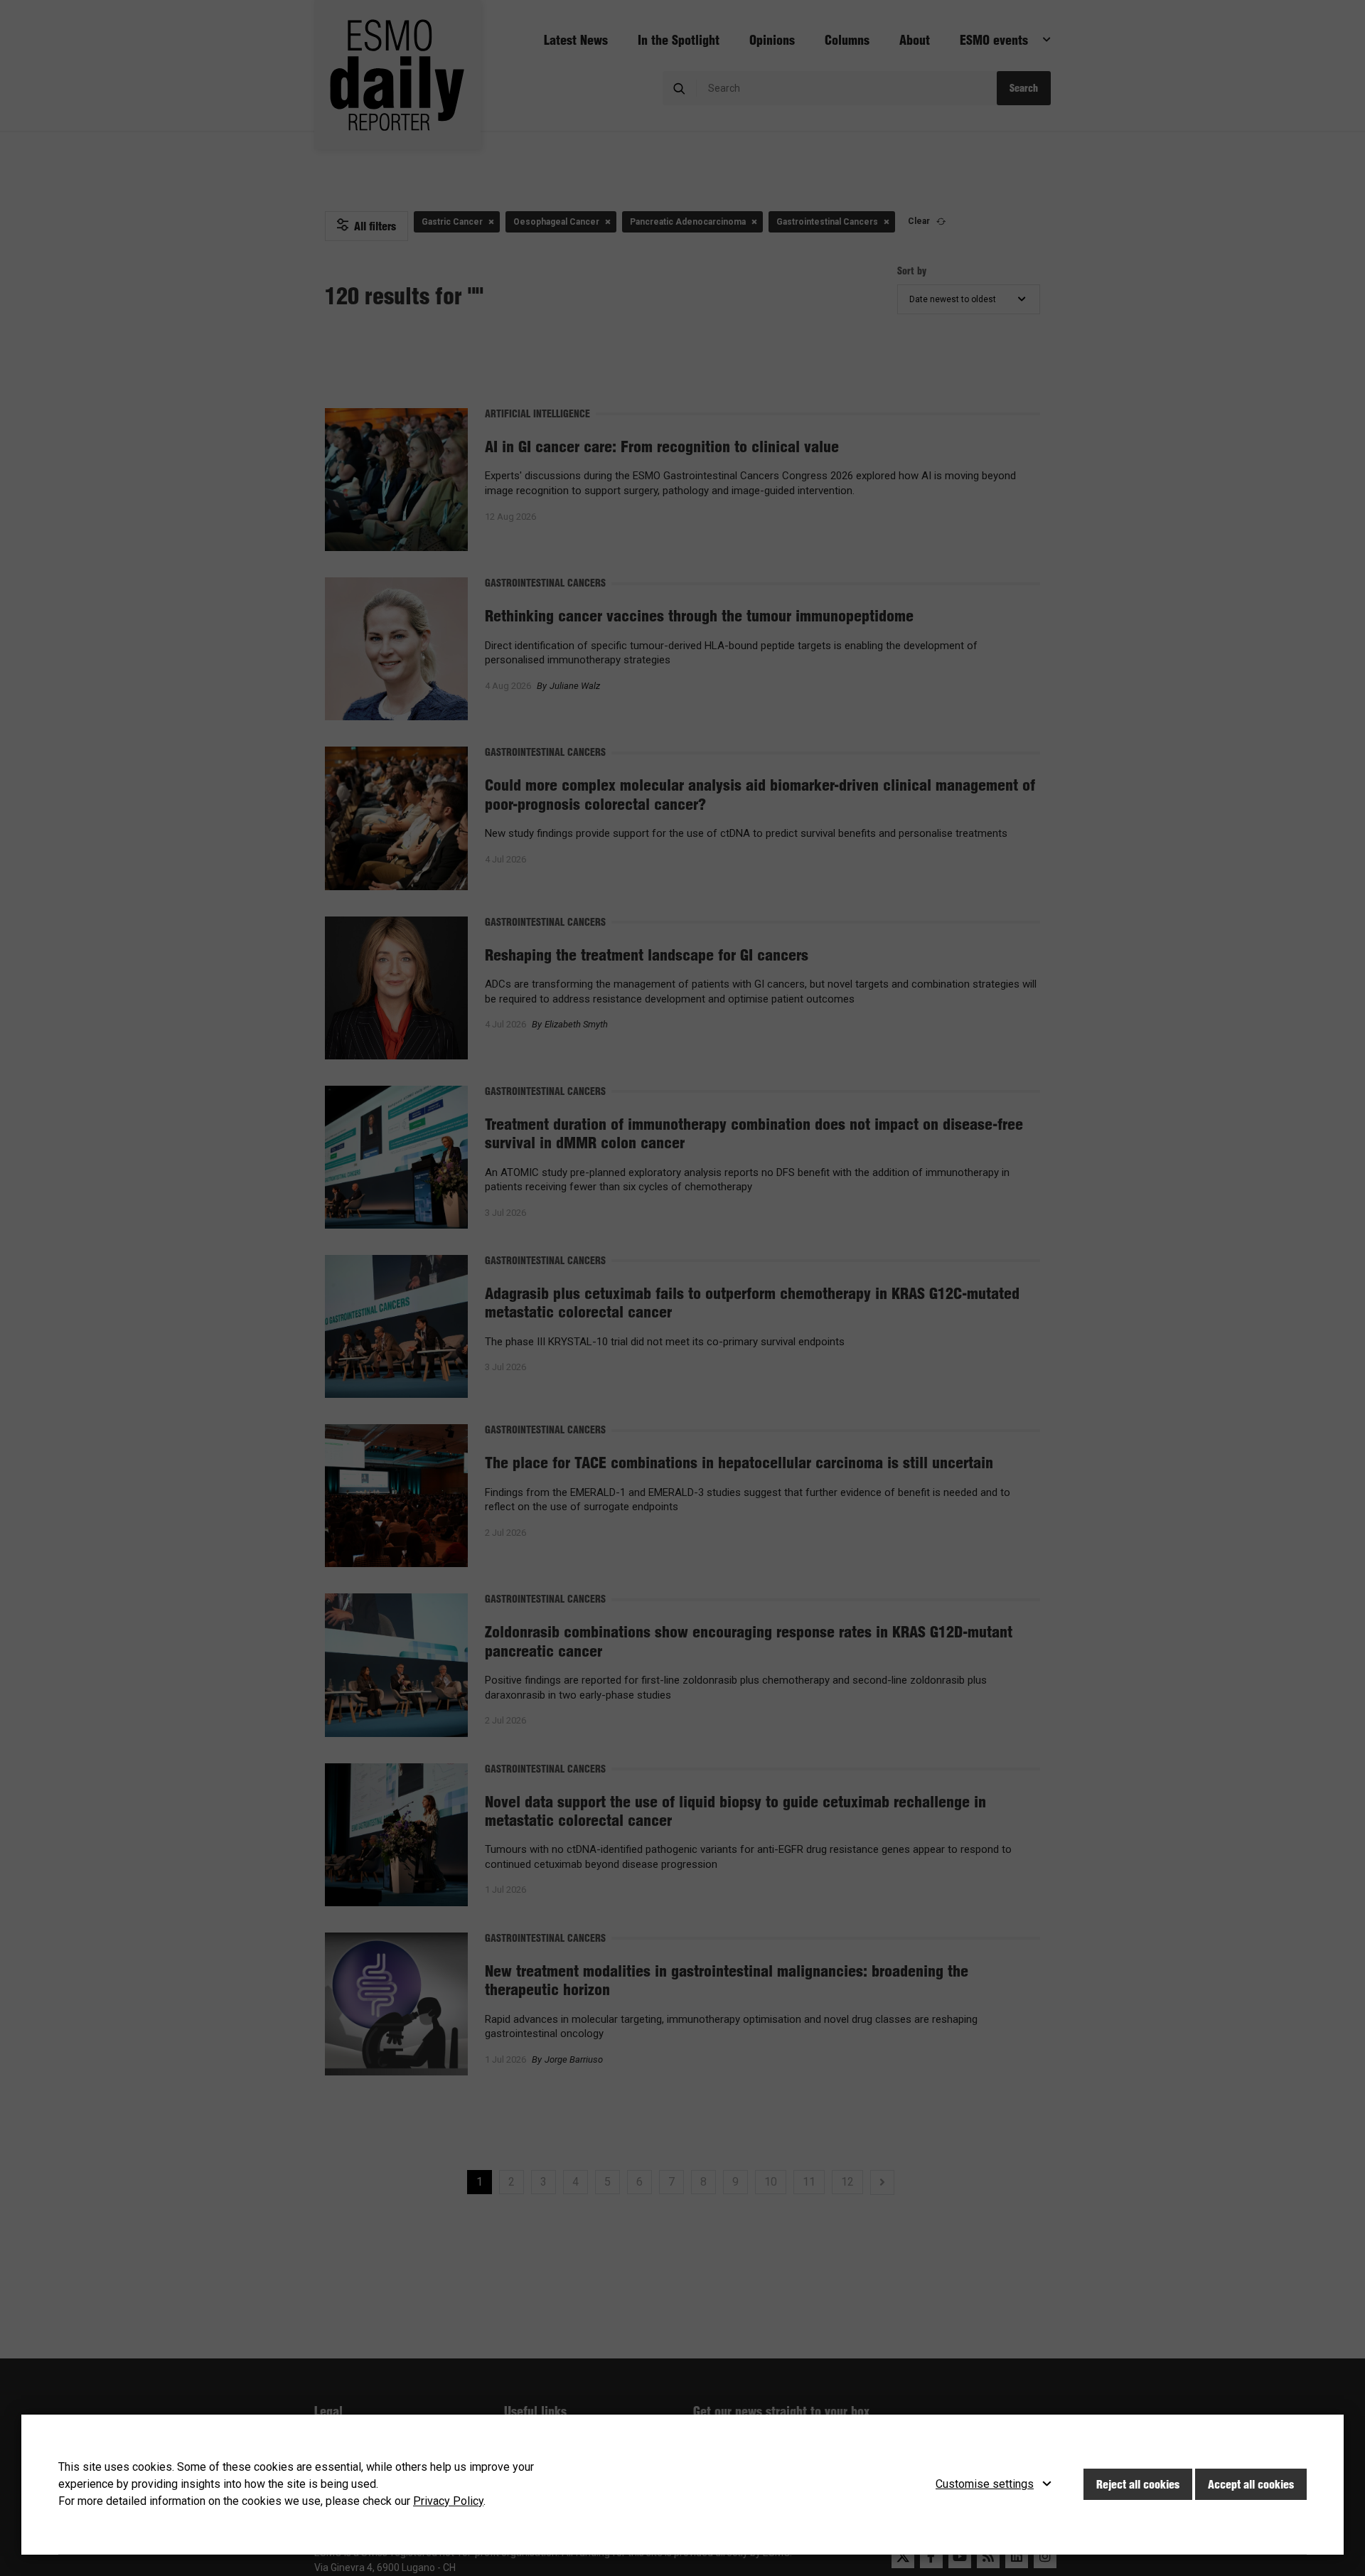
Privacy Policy (448, 2501)
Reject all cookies (1138, 2484)
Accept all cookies (1251, 2484)
